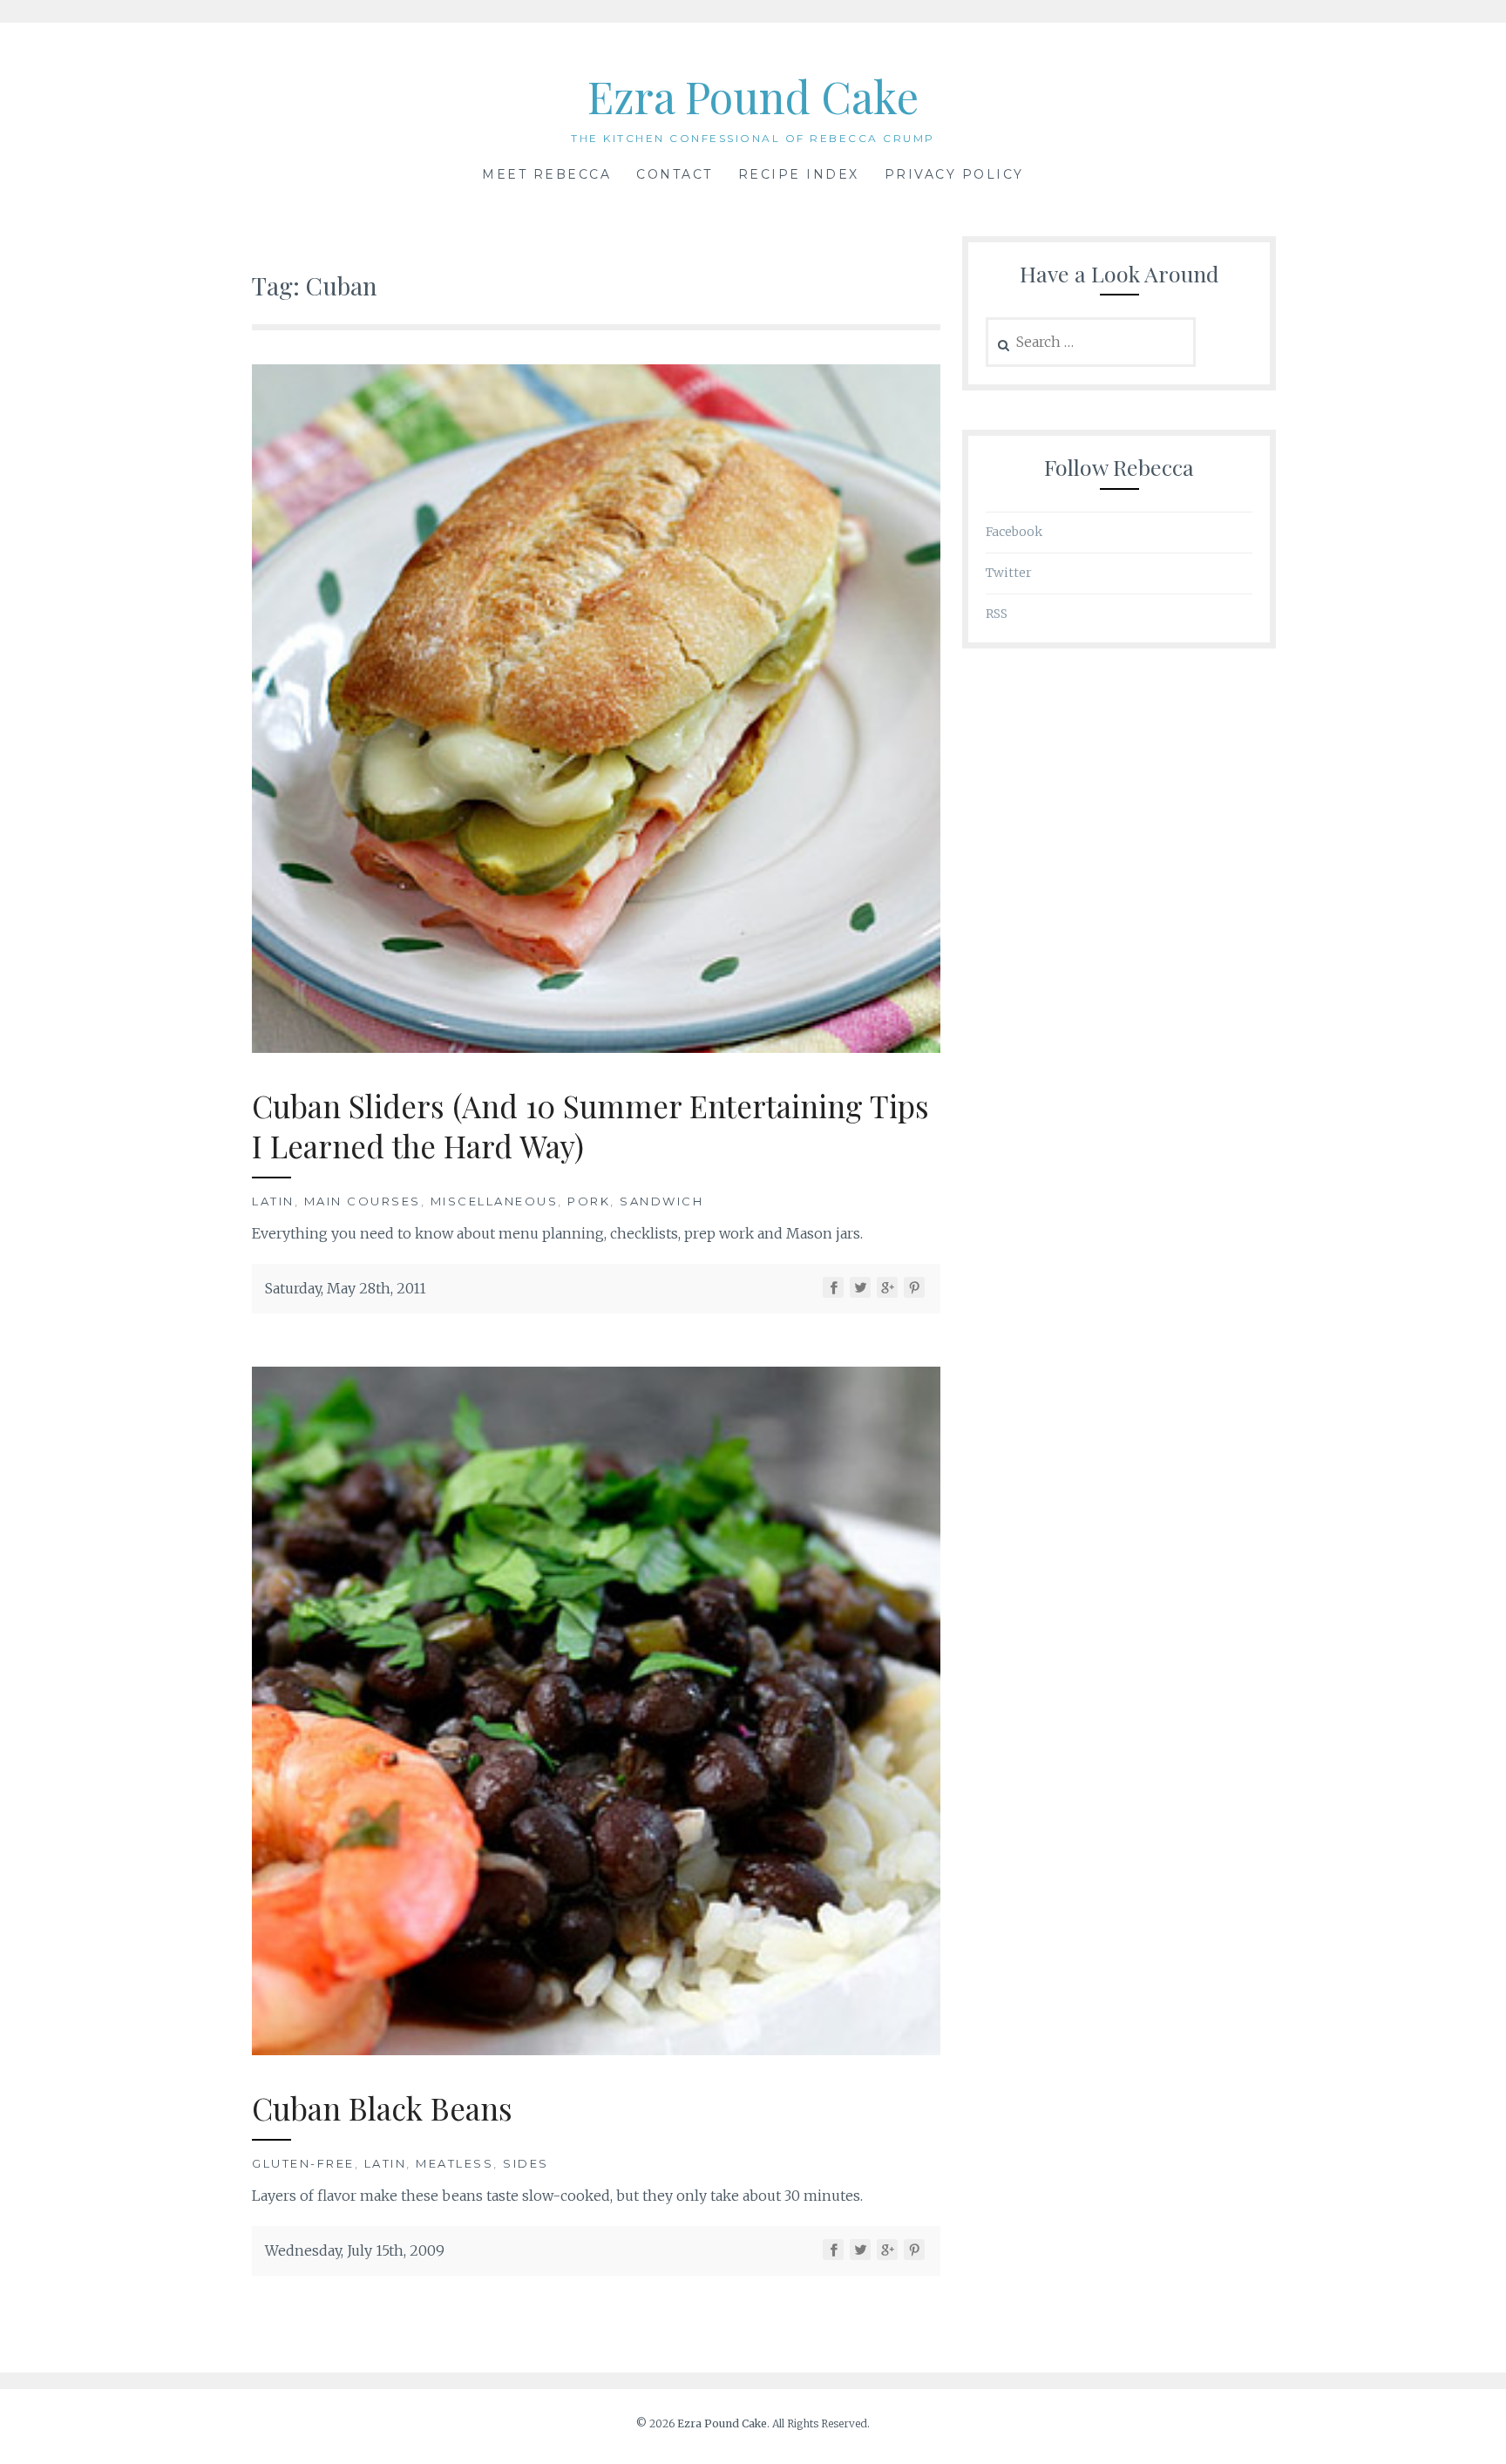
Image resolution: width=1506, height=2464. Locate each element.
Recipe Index (799, 174)
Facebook (1014, 532)
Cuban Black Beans (382, 2108)
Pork (589, 1201)
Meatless (455, 2163)
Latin (273, 1201)
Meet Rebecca (546, 174)
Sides (526, 2163)
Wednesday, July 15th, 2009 (355, 2250)
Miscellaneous (495, 1201)
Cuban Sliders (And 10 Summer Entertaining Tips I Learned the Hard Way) (590, 1126)
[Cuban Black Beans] (596, 2050)
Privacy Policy (954, 174)
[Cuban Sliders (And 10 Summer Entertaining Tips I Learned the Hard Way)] (596, 1048)
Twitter (1009, 573)
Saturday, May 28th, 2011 (346, 1288)
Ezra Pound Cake (753, 96)
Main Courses (363, 1201)
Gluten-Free (303, 2163)
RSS (997, 614)
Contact (675, 174)
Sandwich (661, 1201)
